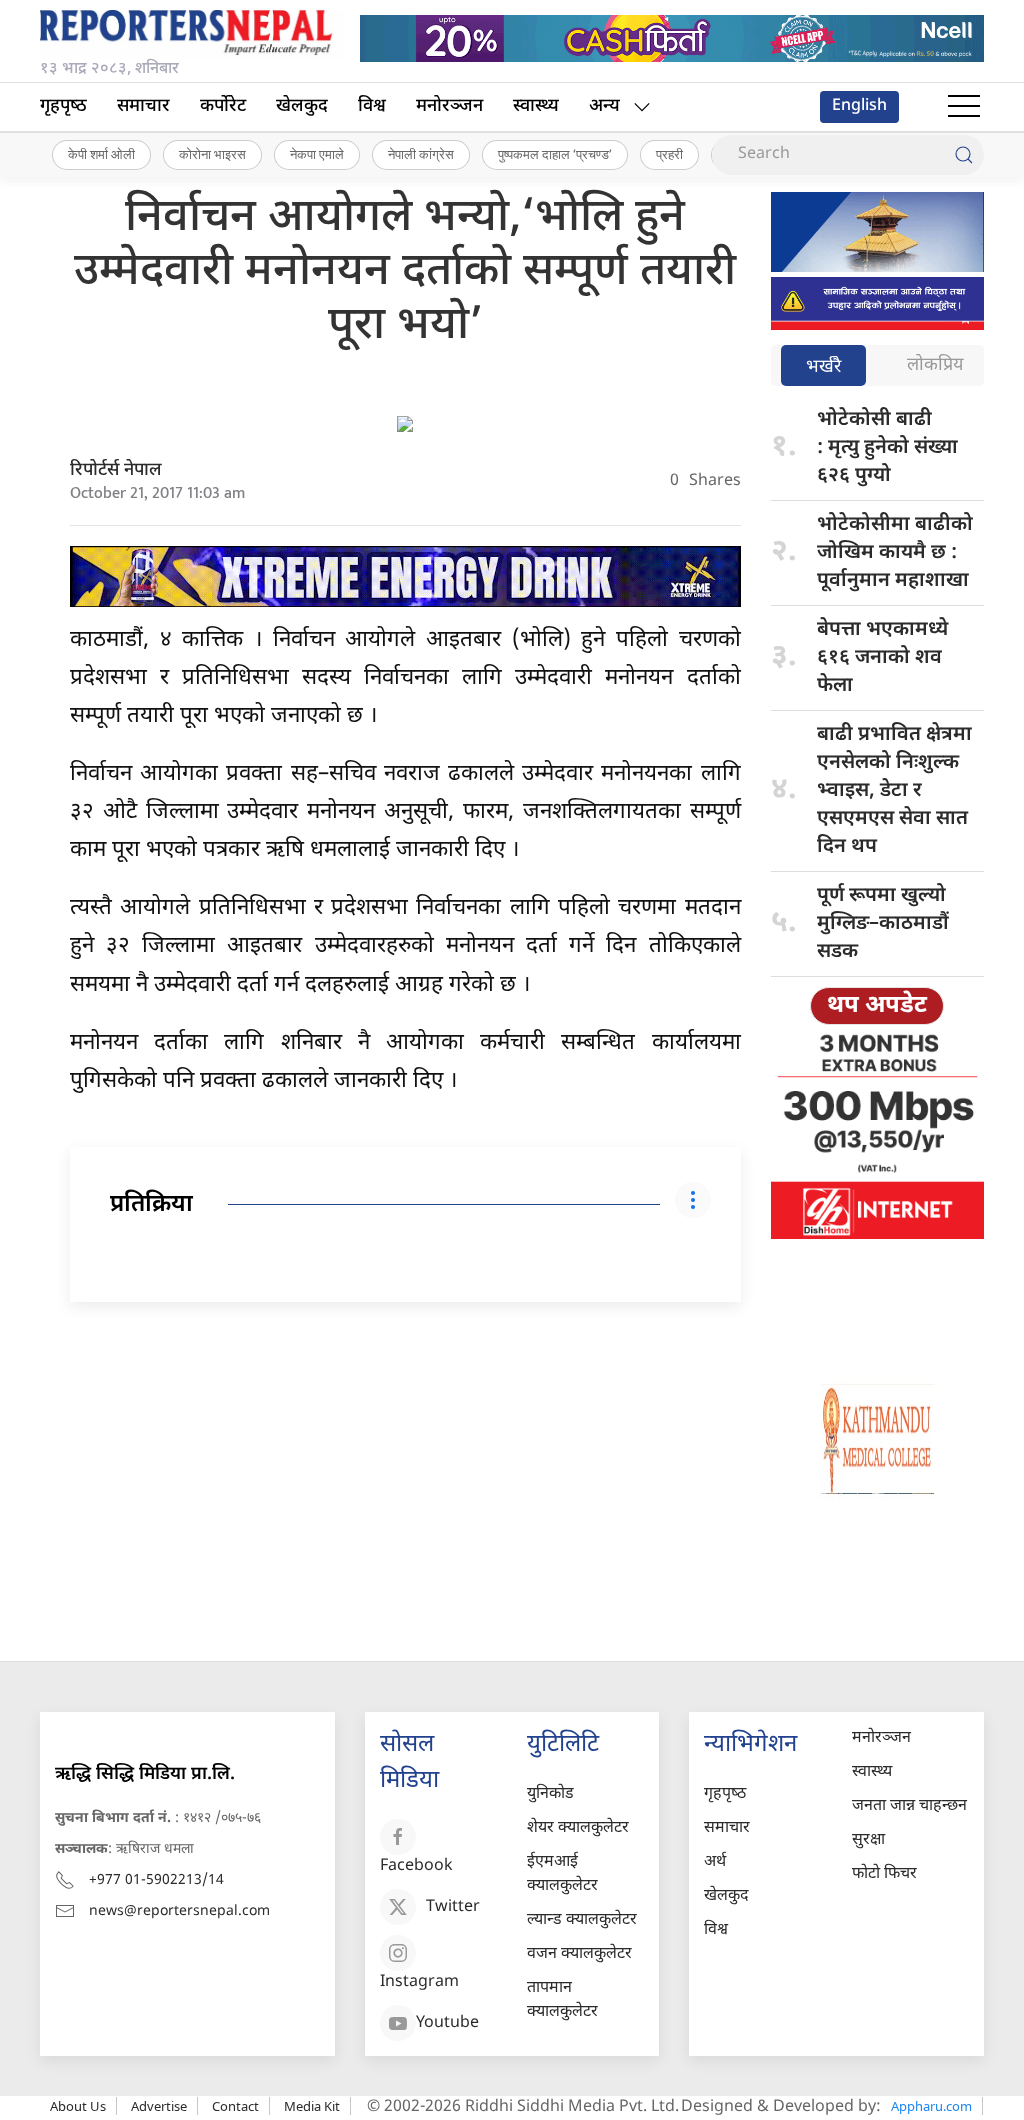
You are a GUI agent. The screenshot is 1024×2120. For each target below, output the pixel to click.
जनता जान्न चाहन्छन (909, 1806)
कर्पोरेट (223, 106)
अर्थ (715, 1862)
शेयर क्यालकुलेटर (578, 1828)
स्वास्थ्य (536, 106)
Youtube (447, 2023)
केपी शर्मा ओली (101, 154)
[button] (964, 107)
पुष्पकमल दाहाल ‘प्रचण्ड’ (555, 154)
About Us (78, 2106)
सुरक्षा (868, 1840)
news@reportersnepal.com (179, 1911)
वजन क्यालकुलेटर (579, 1954)
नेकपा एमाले (317, 154)
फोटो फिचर (884, 1874)
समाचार (143, 106)
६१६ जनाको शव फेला (882, 658)
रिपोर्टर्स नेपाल (116, 470)
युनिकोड (550, 1794)
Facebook (416, 1866)
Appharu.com (931, 2106)
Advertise (159, 2106)
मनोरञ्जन (449, 106)
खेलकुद (302, 106)
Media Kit (312, 2106)
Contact (235, 2106)
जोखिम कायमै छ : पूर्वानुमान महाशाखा (895, 553)
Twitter (453, 1907)
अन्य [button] (604, 106)
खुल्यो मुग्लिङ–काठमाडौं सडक (883, 924)
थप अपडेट (877, 1006)
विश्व (372, 106)
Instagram (419, 1982)
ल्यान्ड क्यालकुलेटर (582, 1920)
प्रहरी (669, 154)
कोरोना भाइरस (212, 154)
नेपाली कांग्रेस (421, 154)
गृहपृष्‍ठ (63, 106)
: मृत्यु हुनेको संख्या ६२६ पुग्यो (887, 448)
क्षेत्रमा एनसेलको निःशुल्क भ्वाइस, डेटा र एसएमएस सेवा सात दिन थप (894, 791)
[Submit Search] (964, 155)
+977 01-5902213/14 (156, 1880)
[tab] (823, 367)
